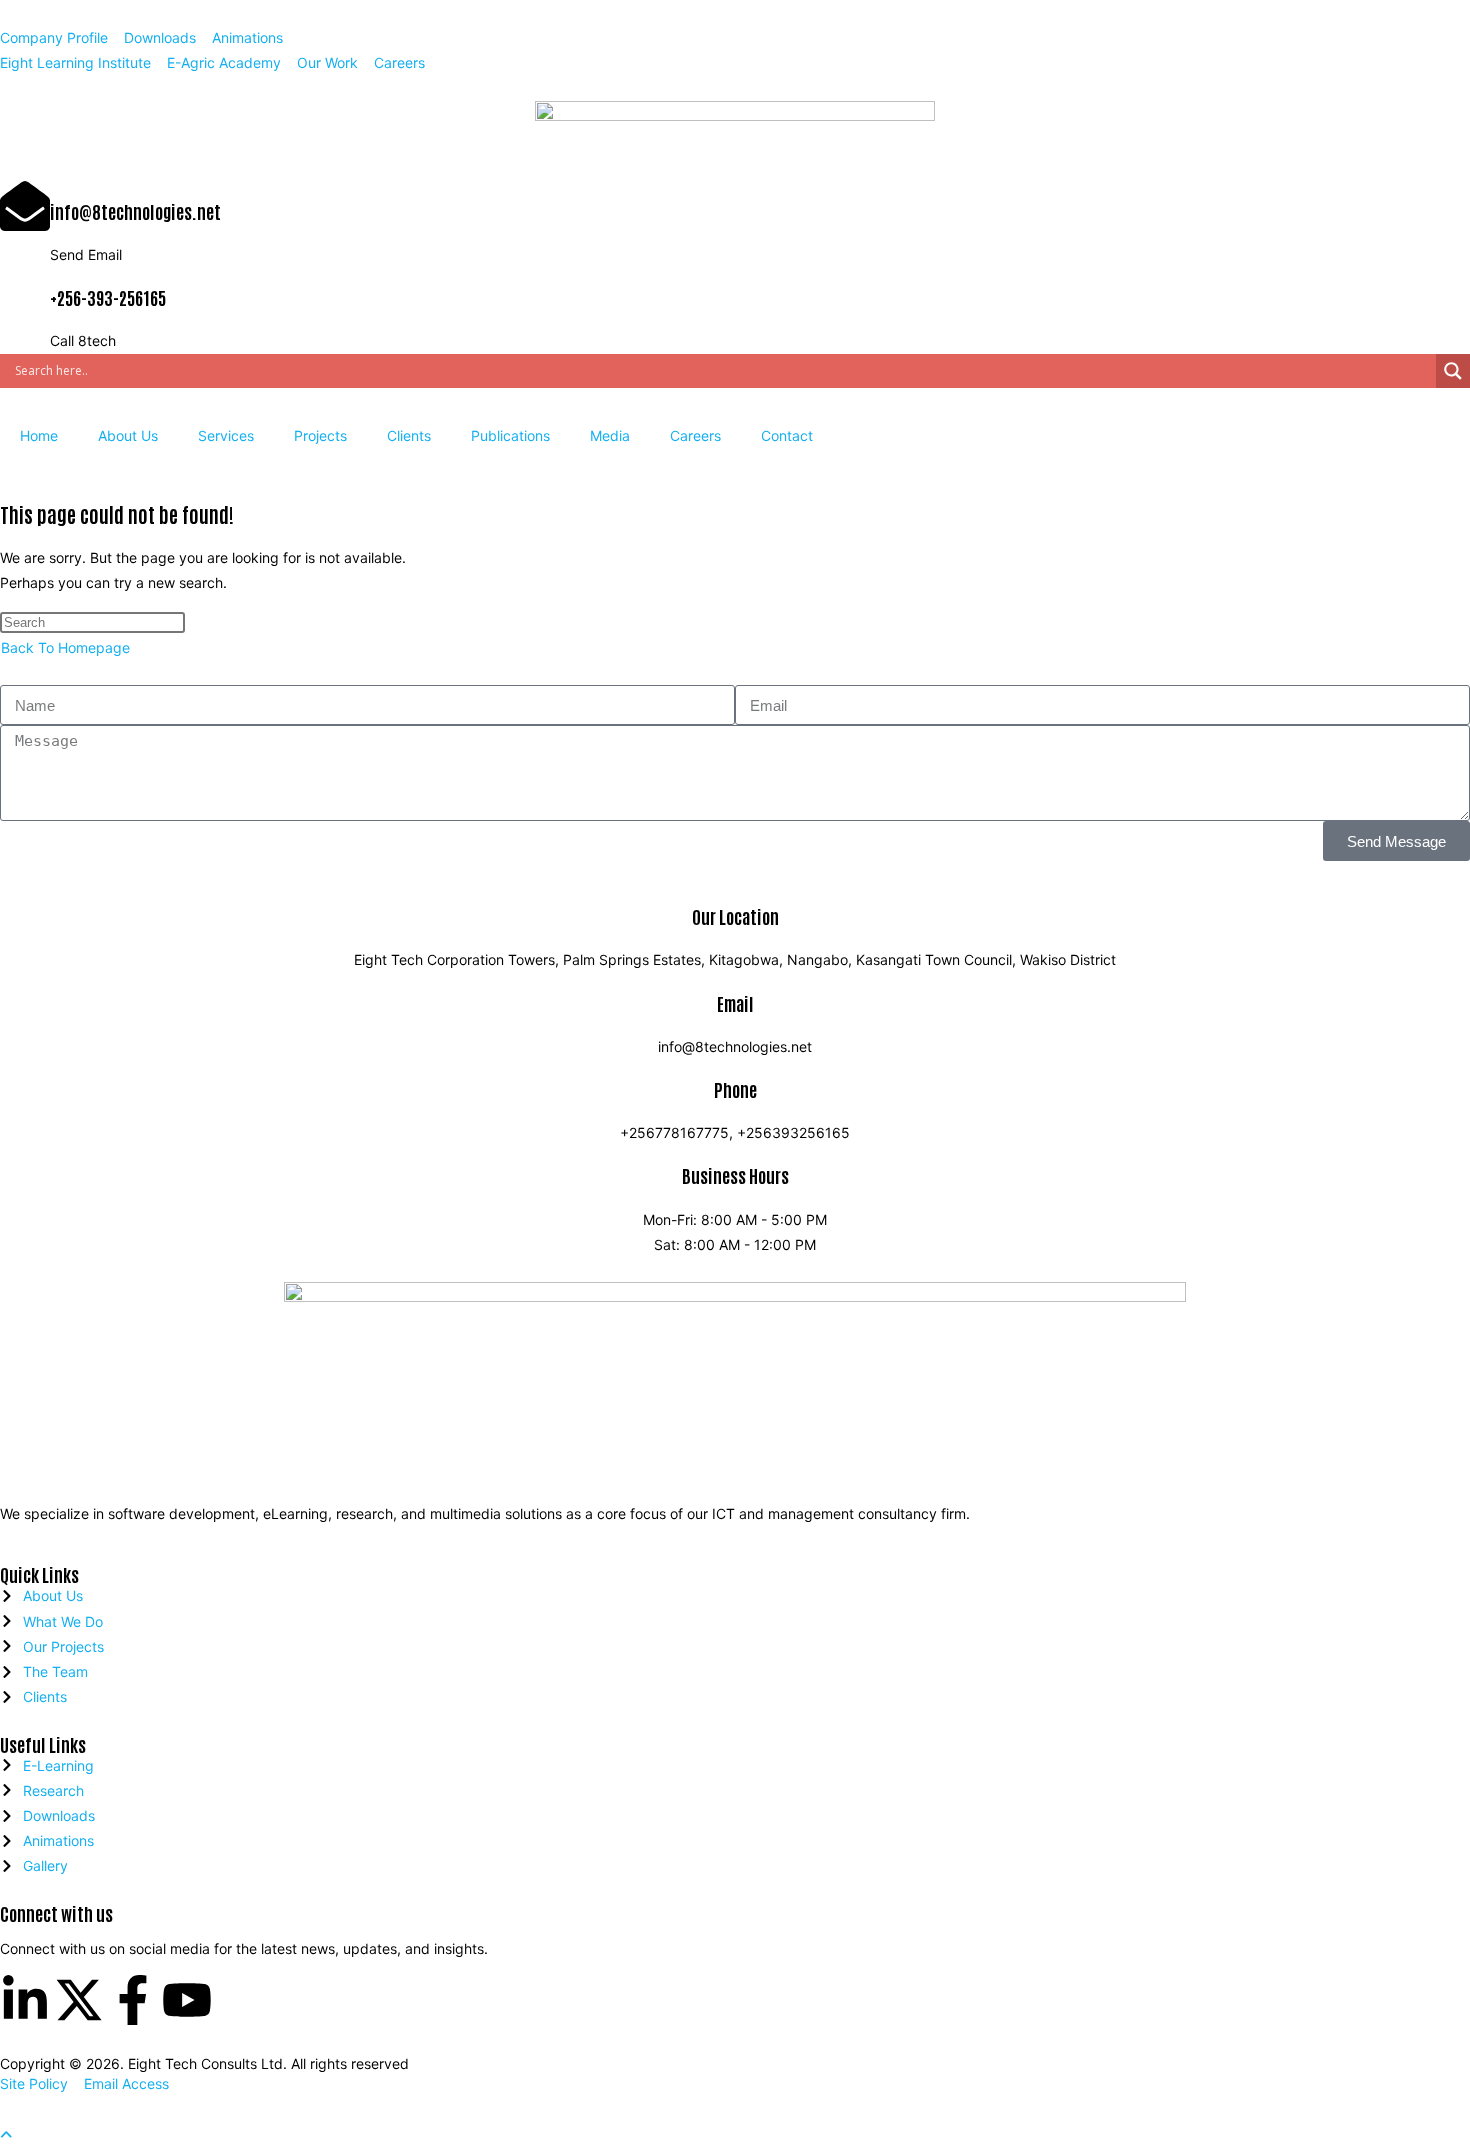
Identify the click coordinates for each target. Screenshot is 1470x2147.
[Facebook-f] (133, 2000)
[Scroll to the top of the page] (6, 2134)
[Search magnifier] (1453, 371)
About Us (128, 435)
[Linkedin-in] (25, 2000)
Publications (510, 435)
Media (610, 435)
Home (39, 435)
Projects (320, 435)
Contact (787, 435)
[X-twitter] (79, 2000)
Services (226, 435)
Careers (695, 435)
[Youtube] (187, 2000)
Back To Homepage (65, 647)
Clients (409, 435)
